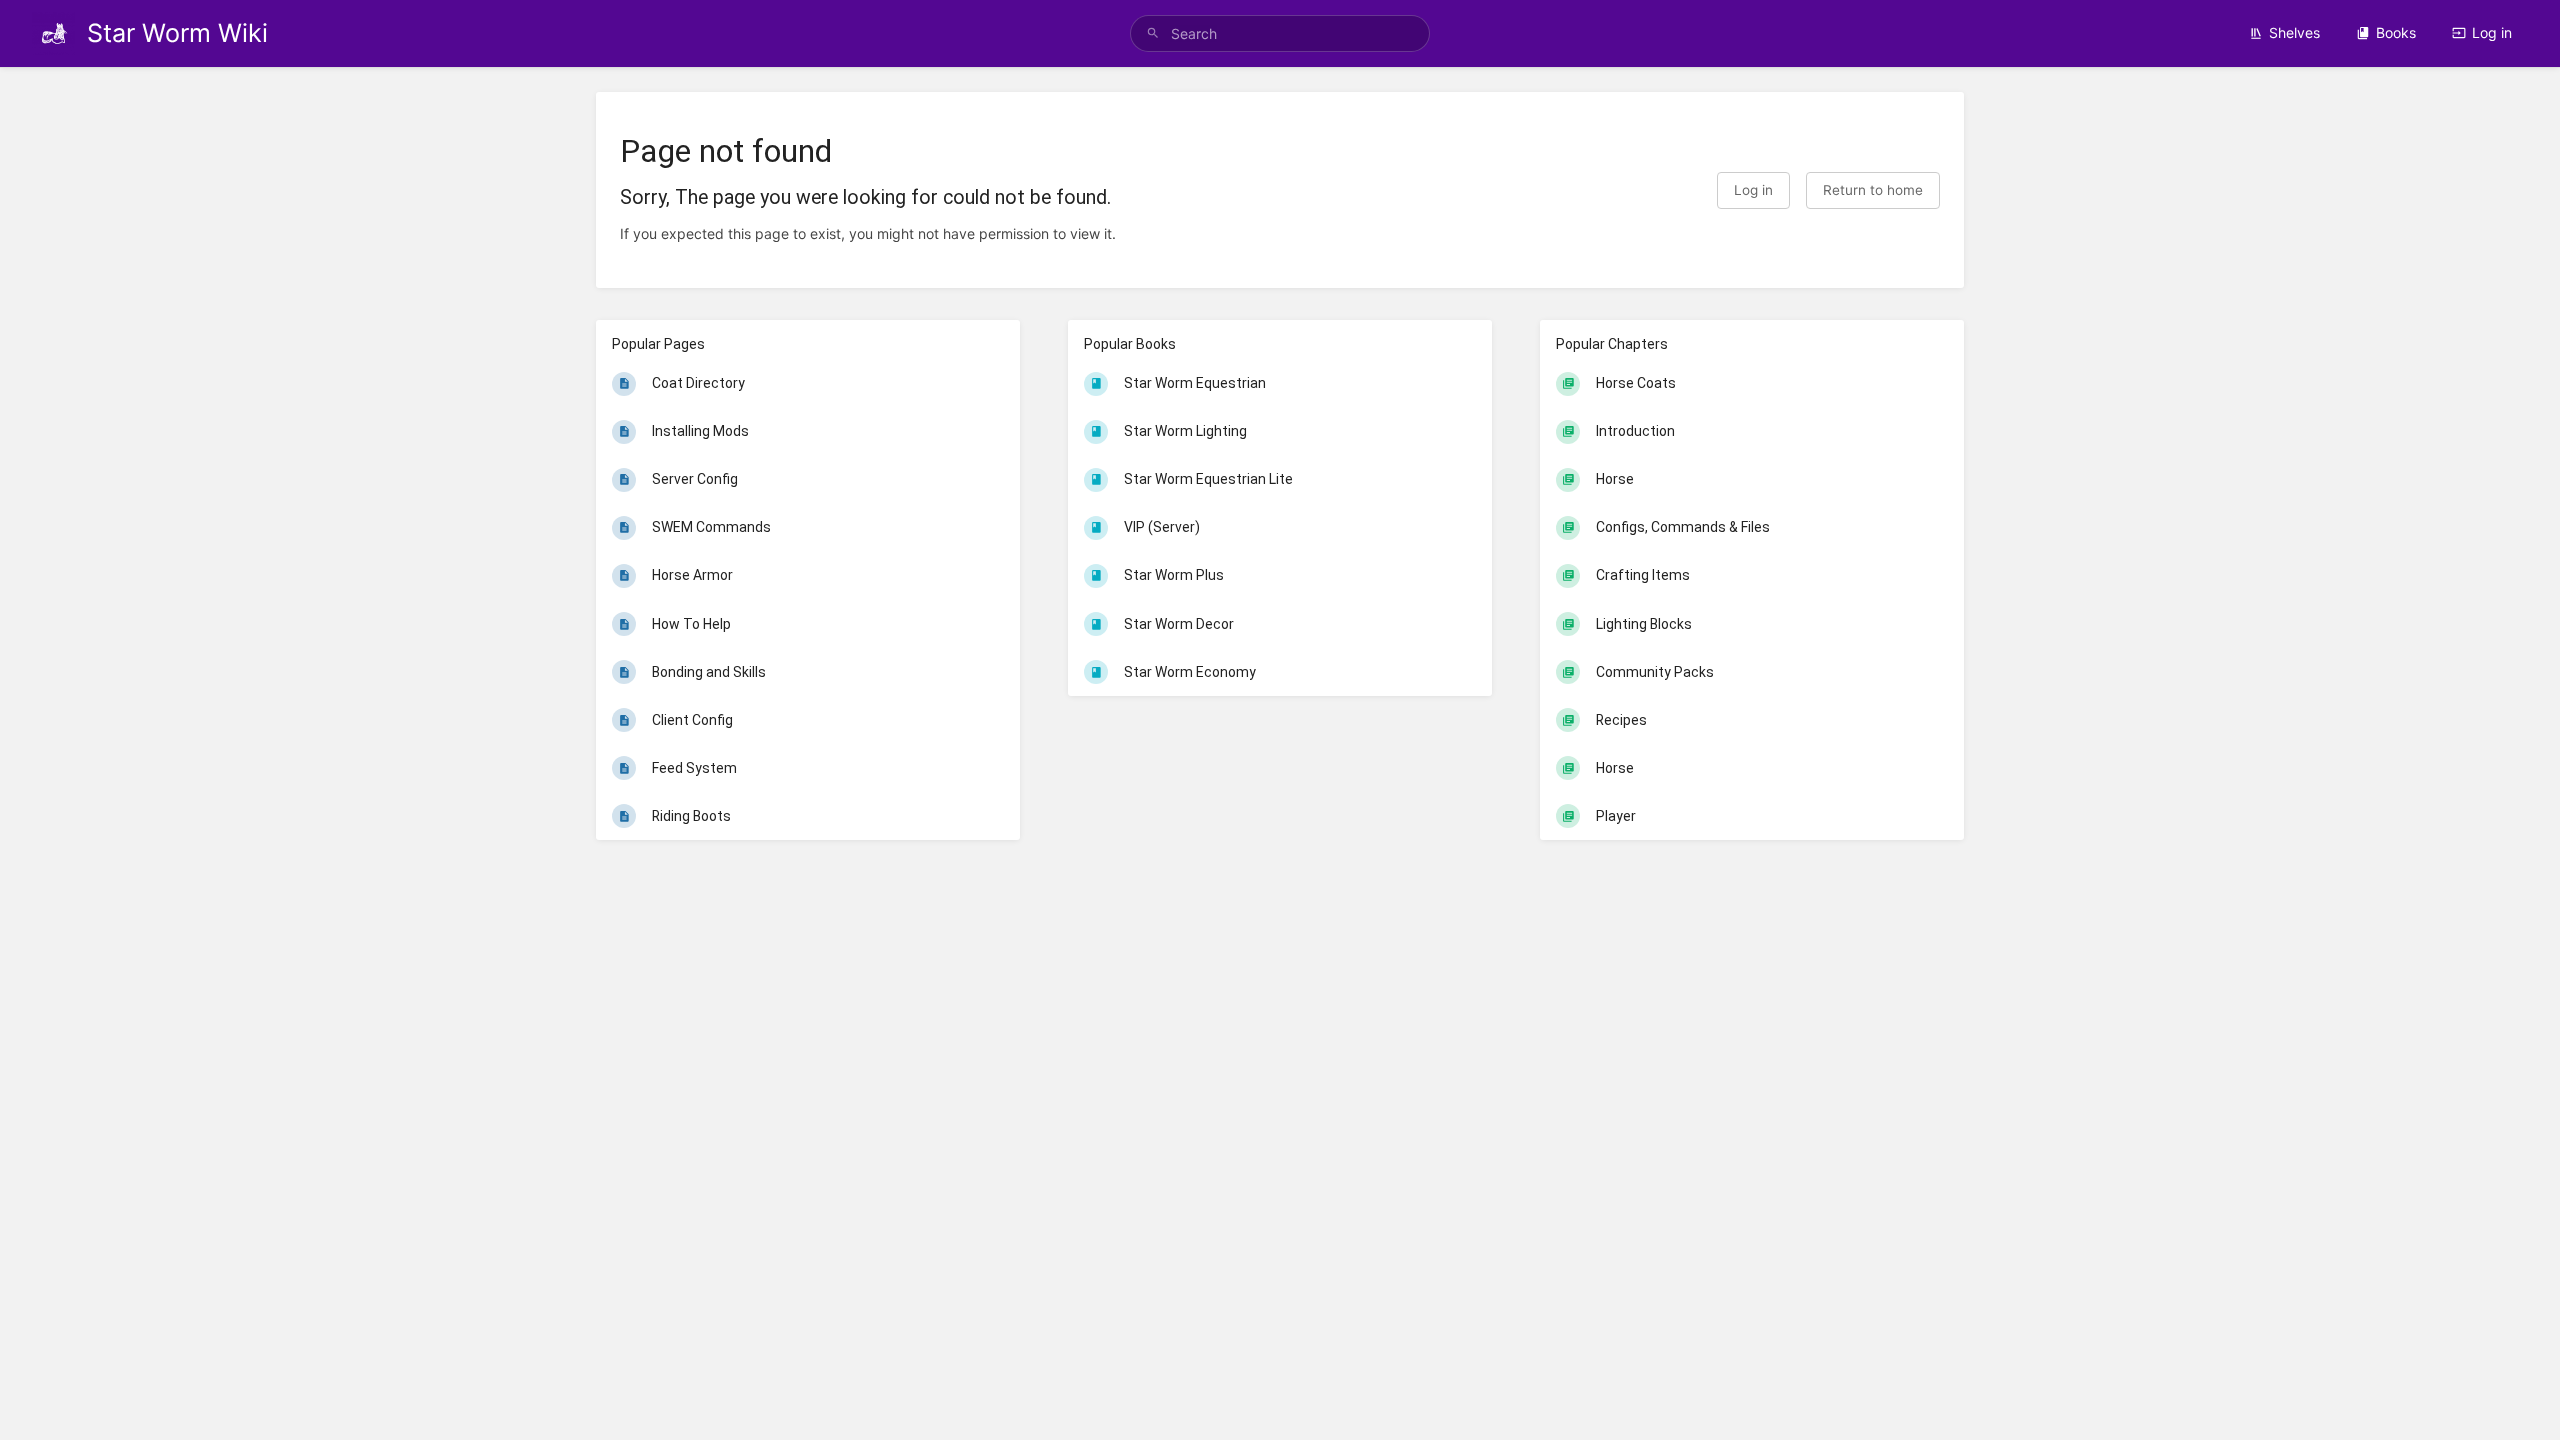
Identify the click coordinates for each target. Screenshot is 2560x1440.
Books (2396, 32)
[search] (1280, 33)
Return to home (1873, 190)
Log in (2492, 32)
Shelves (2294, 32)
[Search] (1153, 33)
